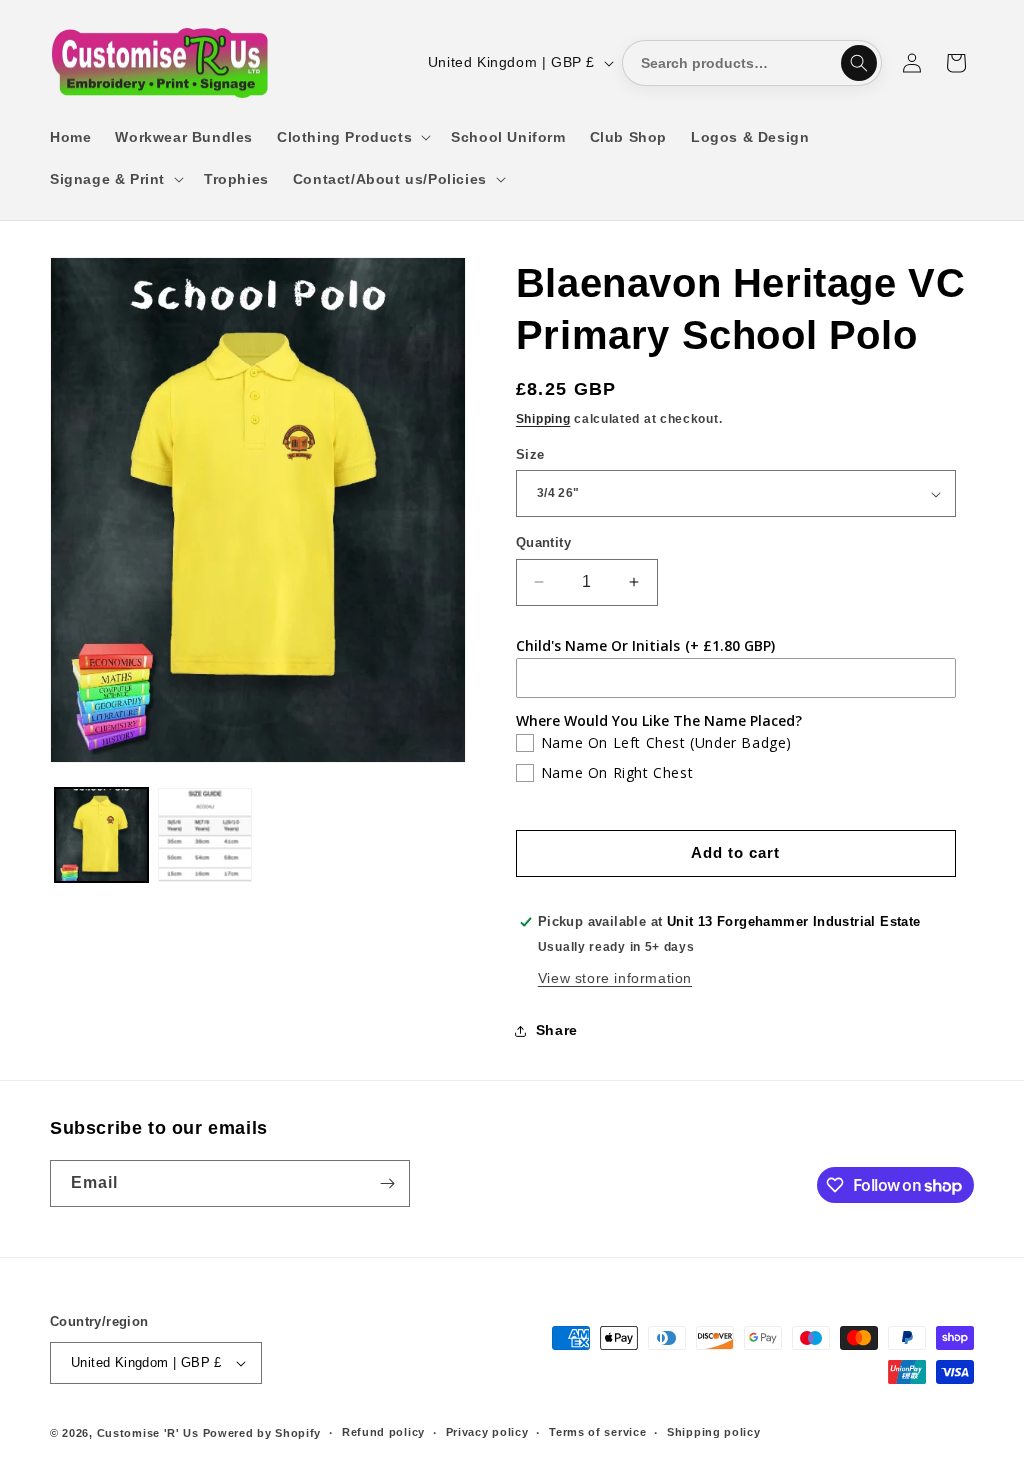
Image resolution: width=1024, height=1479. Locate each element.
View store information (615, 978)
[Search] (859, 63)
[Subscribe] (387, 1183)
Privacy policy (487, 1432)
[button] (352, 137)
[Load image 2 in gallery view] (204, 834)
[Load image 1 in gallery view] (101, 834)
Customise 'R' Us (148, 1433)
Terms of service (597, 1432)
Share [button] (557, 1030)
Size (530, 454)
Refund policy (383, 1432)
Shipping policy (714, 1432)
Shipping (543, 419)
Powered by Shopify (262, 1433)
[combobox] (752, 63)
